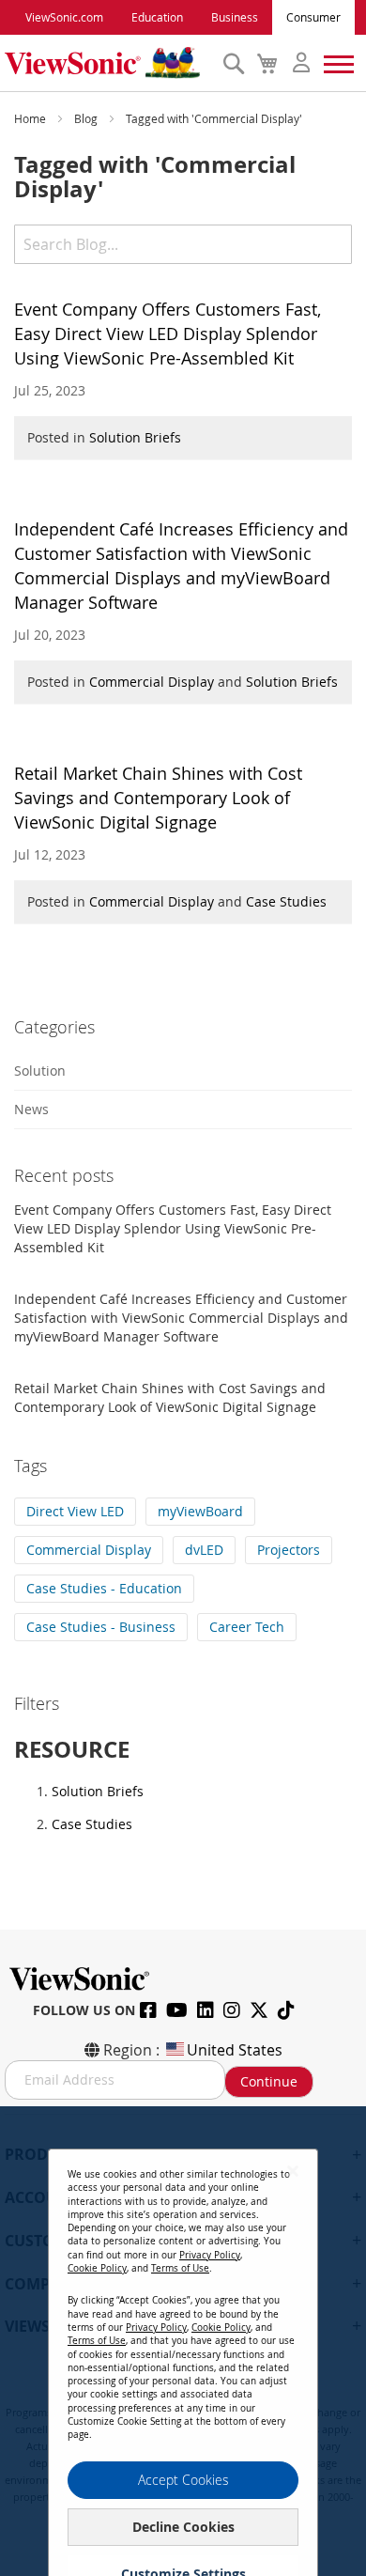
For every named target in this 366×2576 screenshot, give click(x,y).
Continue (269, 2081)
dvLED (204, 1550)
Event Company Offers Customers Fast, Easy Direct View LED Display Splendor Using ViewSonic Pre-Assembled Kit (168, 334)
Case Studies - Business (101, 1627)
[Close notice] (293, 2171)
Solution (40, 1071)
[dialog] (183, 2341)
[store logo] (109, 63)
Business (235, 17)
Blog (87, 118)
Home (31, 118)
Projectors (289, 1550)
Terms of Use (180, 2268)
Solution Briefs (135, 437)
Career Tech (247, 1627)
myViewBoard (200, 1511)
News (31, 1109)
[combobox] (183, 244)
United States (235, 2050)
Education (157, 17)
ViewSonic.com (64, 17)
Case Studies (286, 901)
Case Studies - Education (104, 1588)
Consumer (313, 17)
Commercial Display (152, 682)
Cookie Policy (97, 2268)
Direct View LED (75, 1511)
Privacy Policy (210, 2255)
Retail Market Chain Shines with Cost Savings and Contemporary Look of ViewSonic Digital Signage (158, 798)
